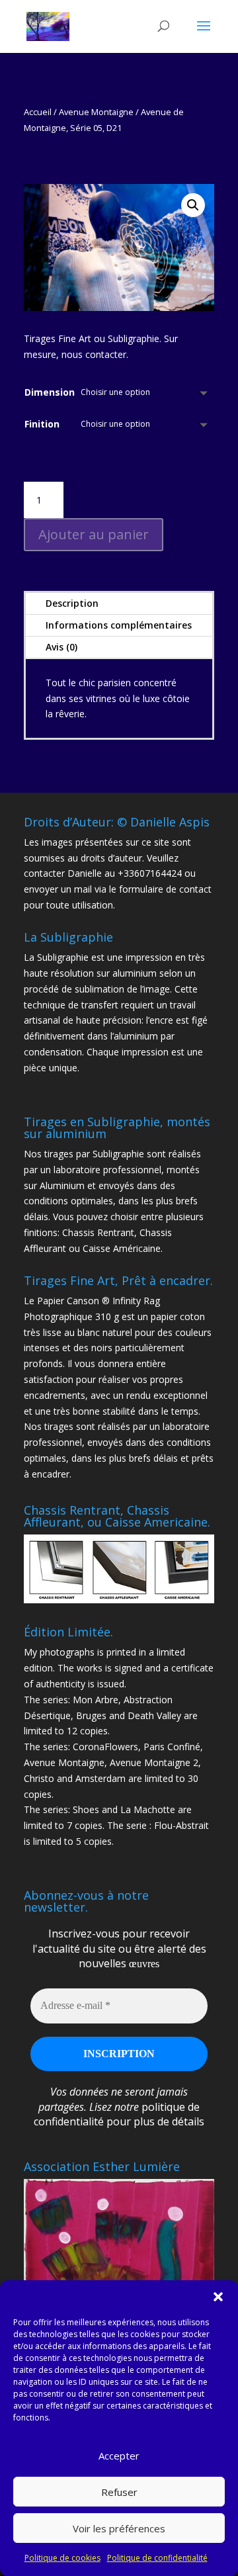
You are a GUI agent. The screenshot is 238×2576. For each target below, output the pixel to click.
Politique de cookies (62, 2558)
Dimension (50, 392)
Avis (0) (61, 647)
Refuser (119, 2492)
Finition (42, 424)
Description (72, 603)
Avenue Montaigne (96, 112)
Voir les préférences (119, 2528)
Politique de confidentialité (157, 2558)
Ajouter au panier (94, 534)
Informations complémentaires (119, 625)
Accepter (119, 2456)
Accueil (38, 112)
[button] (218, 2297)
